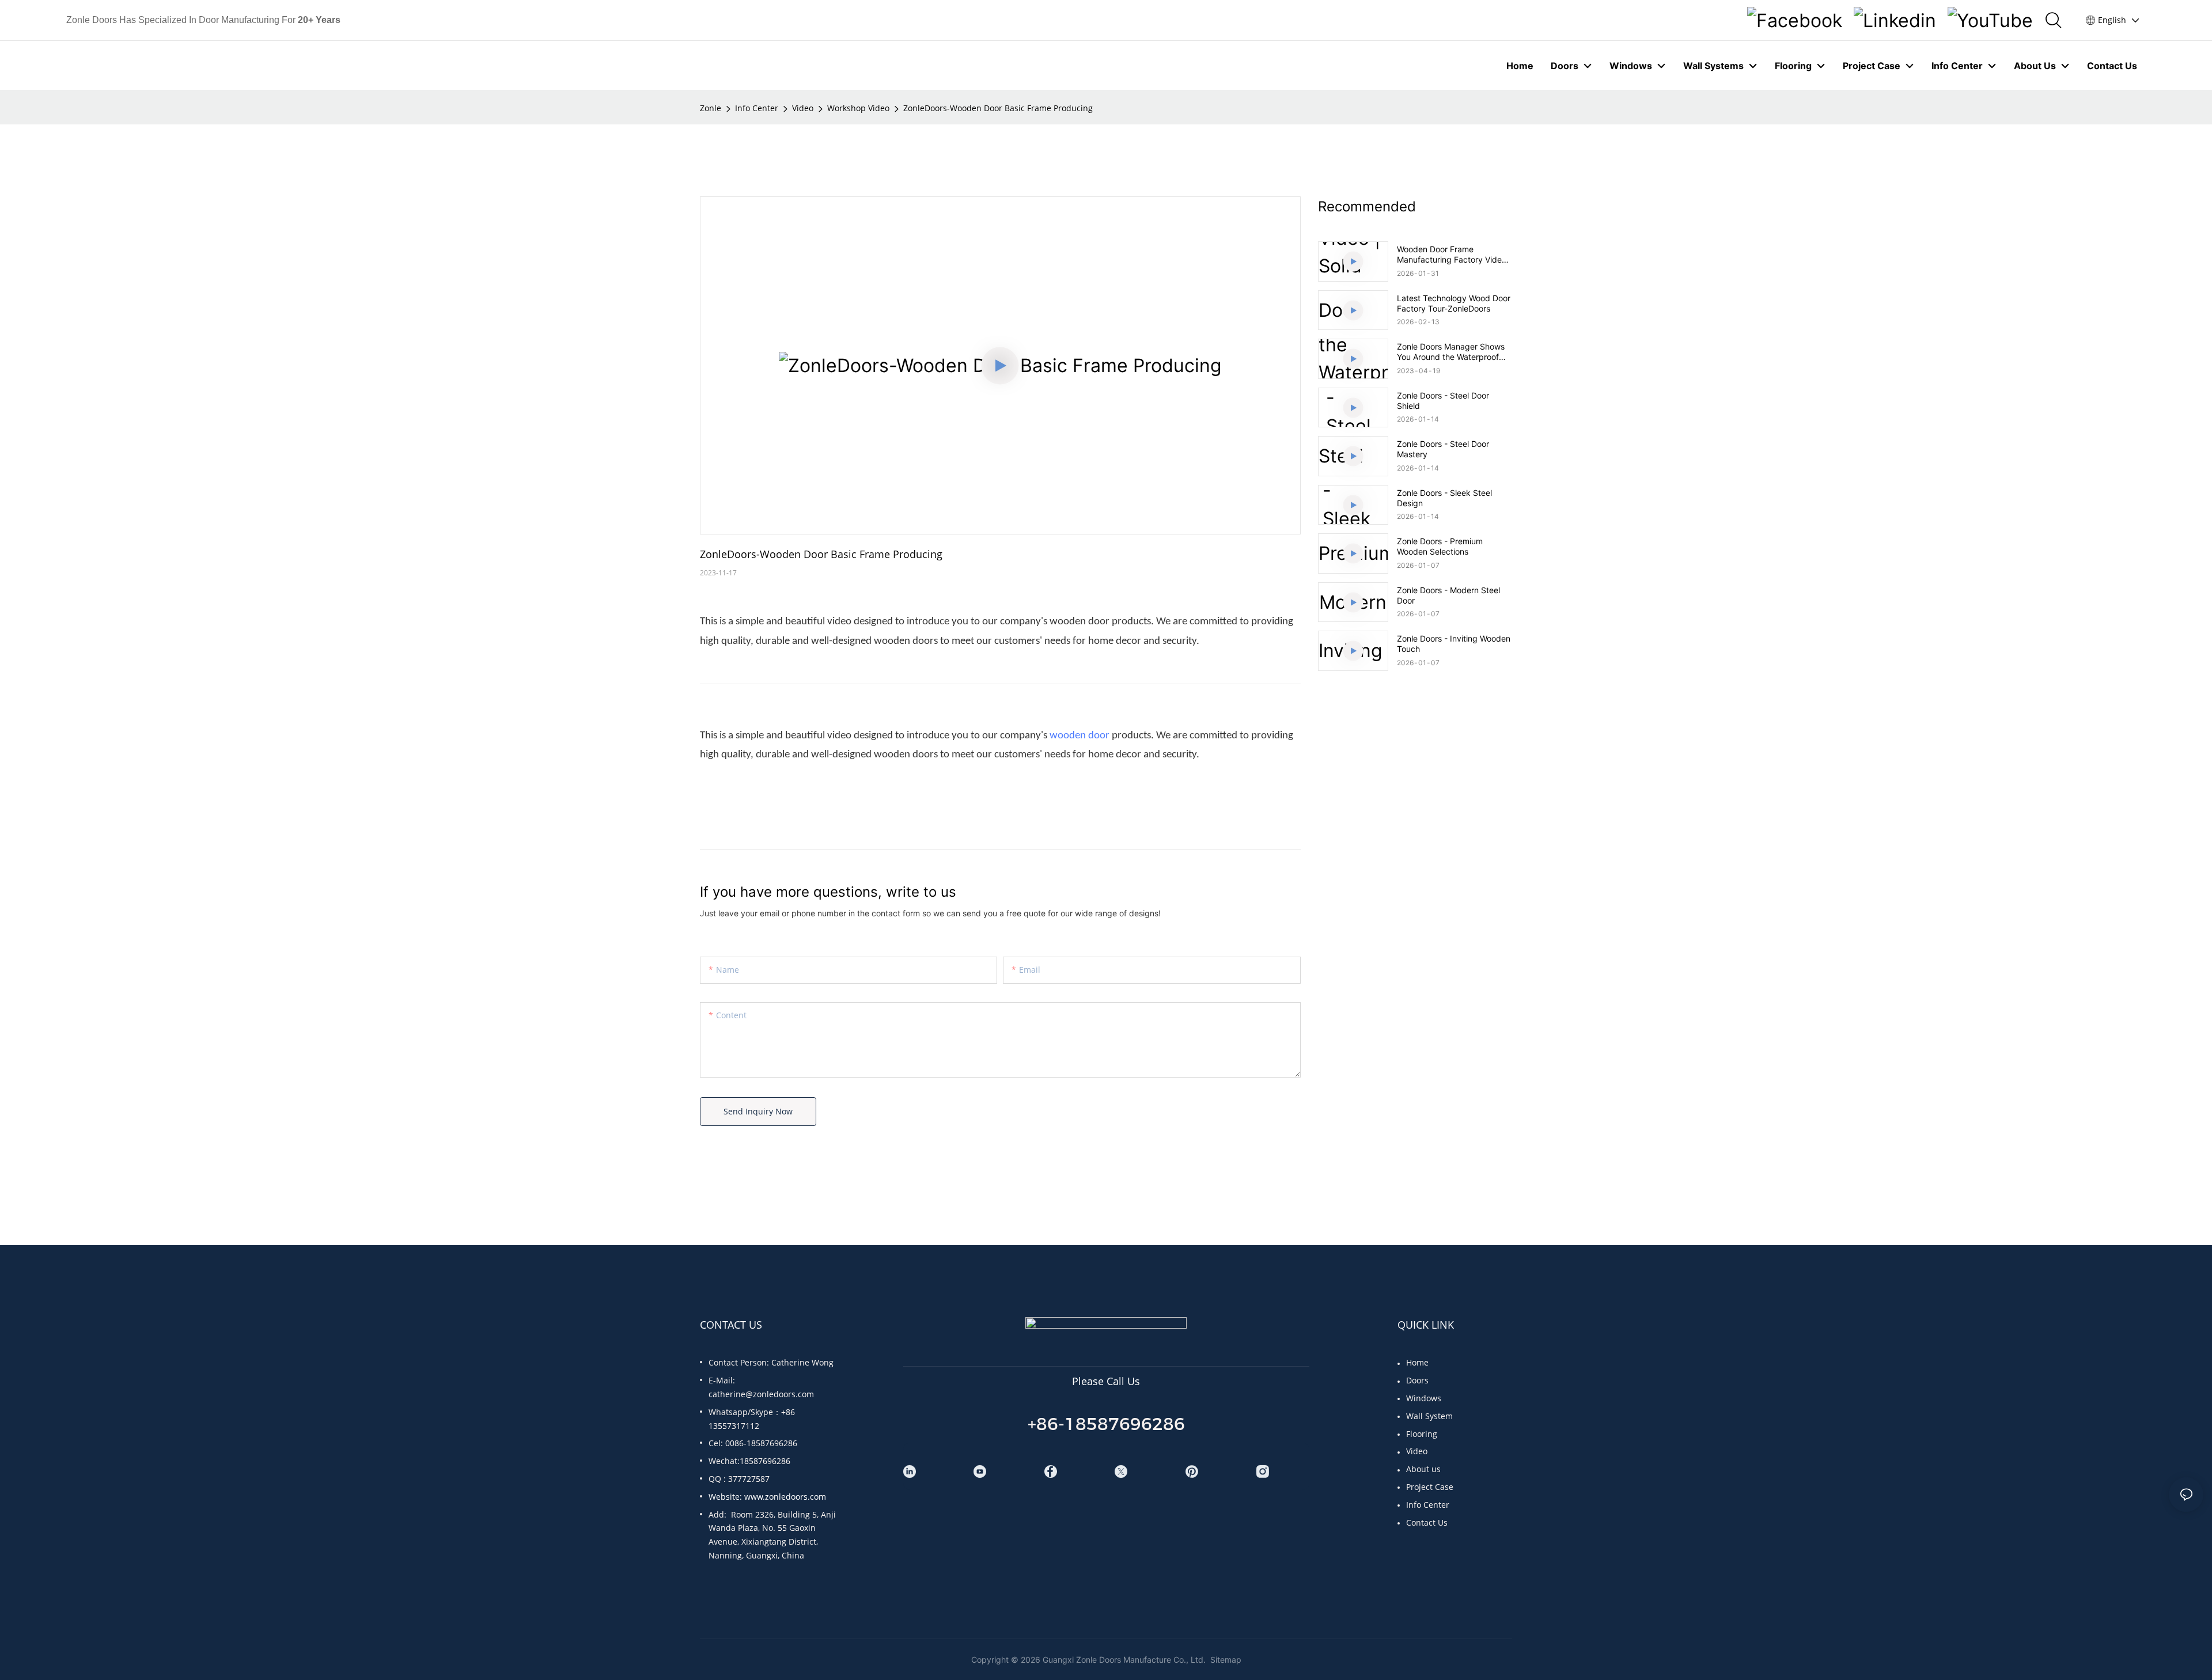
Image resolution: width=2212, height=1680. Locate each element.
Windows (1424, 1398)
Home (1417, 1362)
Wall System (1429, 1416)
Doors (1417, 1380)
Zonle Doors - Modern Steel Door (1448, 595)
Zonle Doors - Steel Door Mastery (1443, 449)
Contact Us (1427, 1522)
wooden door (1080, 736)
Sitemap (1225, 1660)
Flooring (1422, 1434)
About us (1423, 1469)
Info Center (757, 108)
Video (803, 108)
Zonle (711, 108)
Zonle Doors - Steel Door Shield (1443, 401)
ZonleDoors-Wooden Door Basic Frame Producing (998, 108)
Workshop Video (858, 108)
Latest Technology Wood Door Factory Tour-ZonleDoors (1454, 303)
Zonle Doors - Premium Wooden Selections (1440, 546)
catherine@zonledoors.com (761, 1394)
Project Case (1430, 1487)
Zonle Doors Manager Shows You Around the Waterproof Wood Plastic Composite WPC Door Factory (1453, 352)
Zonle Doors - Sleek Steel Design (1444, 498)
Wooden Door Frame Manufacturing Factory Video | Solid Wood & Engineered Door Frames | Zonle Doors (1454, 255)
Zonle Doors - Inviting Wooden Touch (1454, 644)
